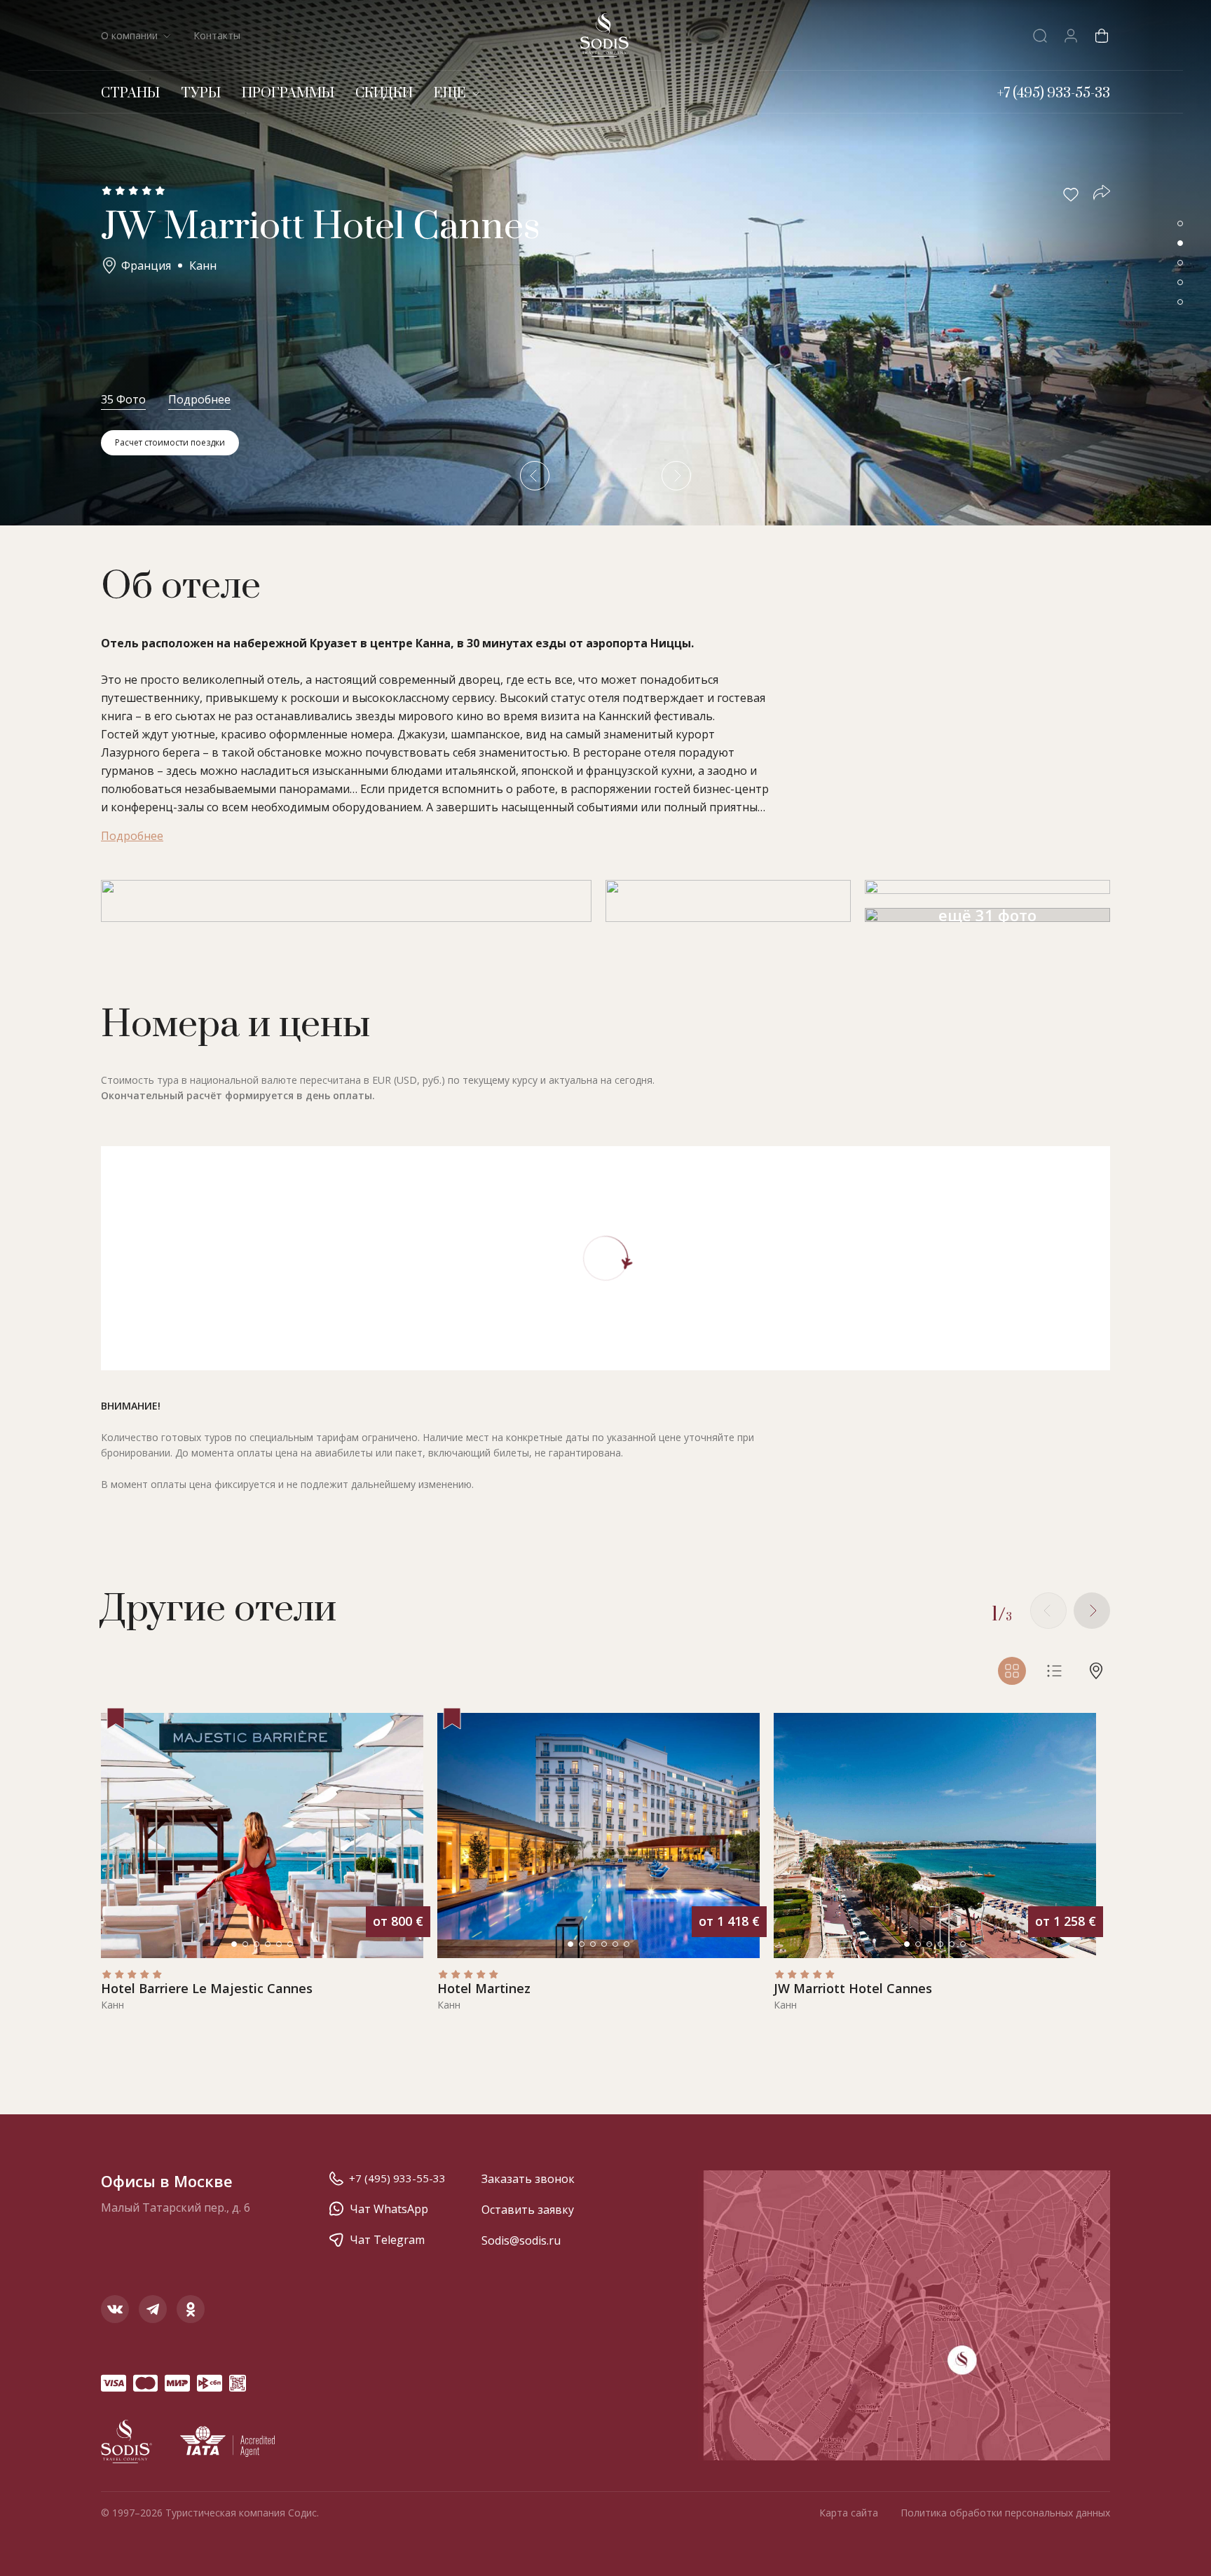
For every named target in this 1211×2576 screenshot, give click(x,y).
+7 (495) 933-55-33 (397, 2178)
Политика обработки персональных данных (1005, 2513)
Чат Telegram (387, 2240)
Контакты (217, 35)
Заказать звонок (528, 2179)
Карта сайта (849, 2513)
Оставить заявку (528, 2210)
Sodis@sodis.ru (521, 2240)
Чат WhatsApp (389, 2209)
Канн (203, 266)
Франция (146, 266)
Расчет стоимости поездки (170, 442)
